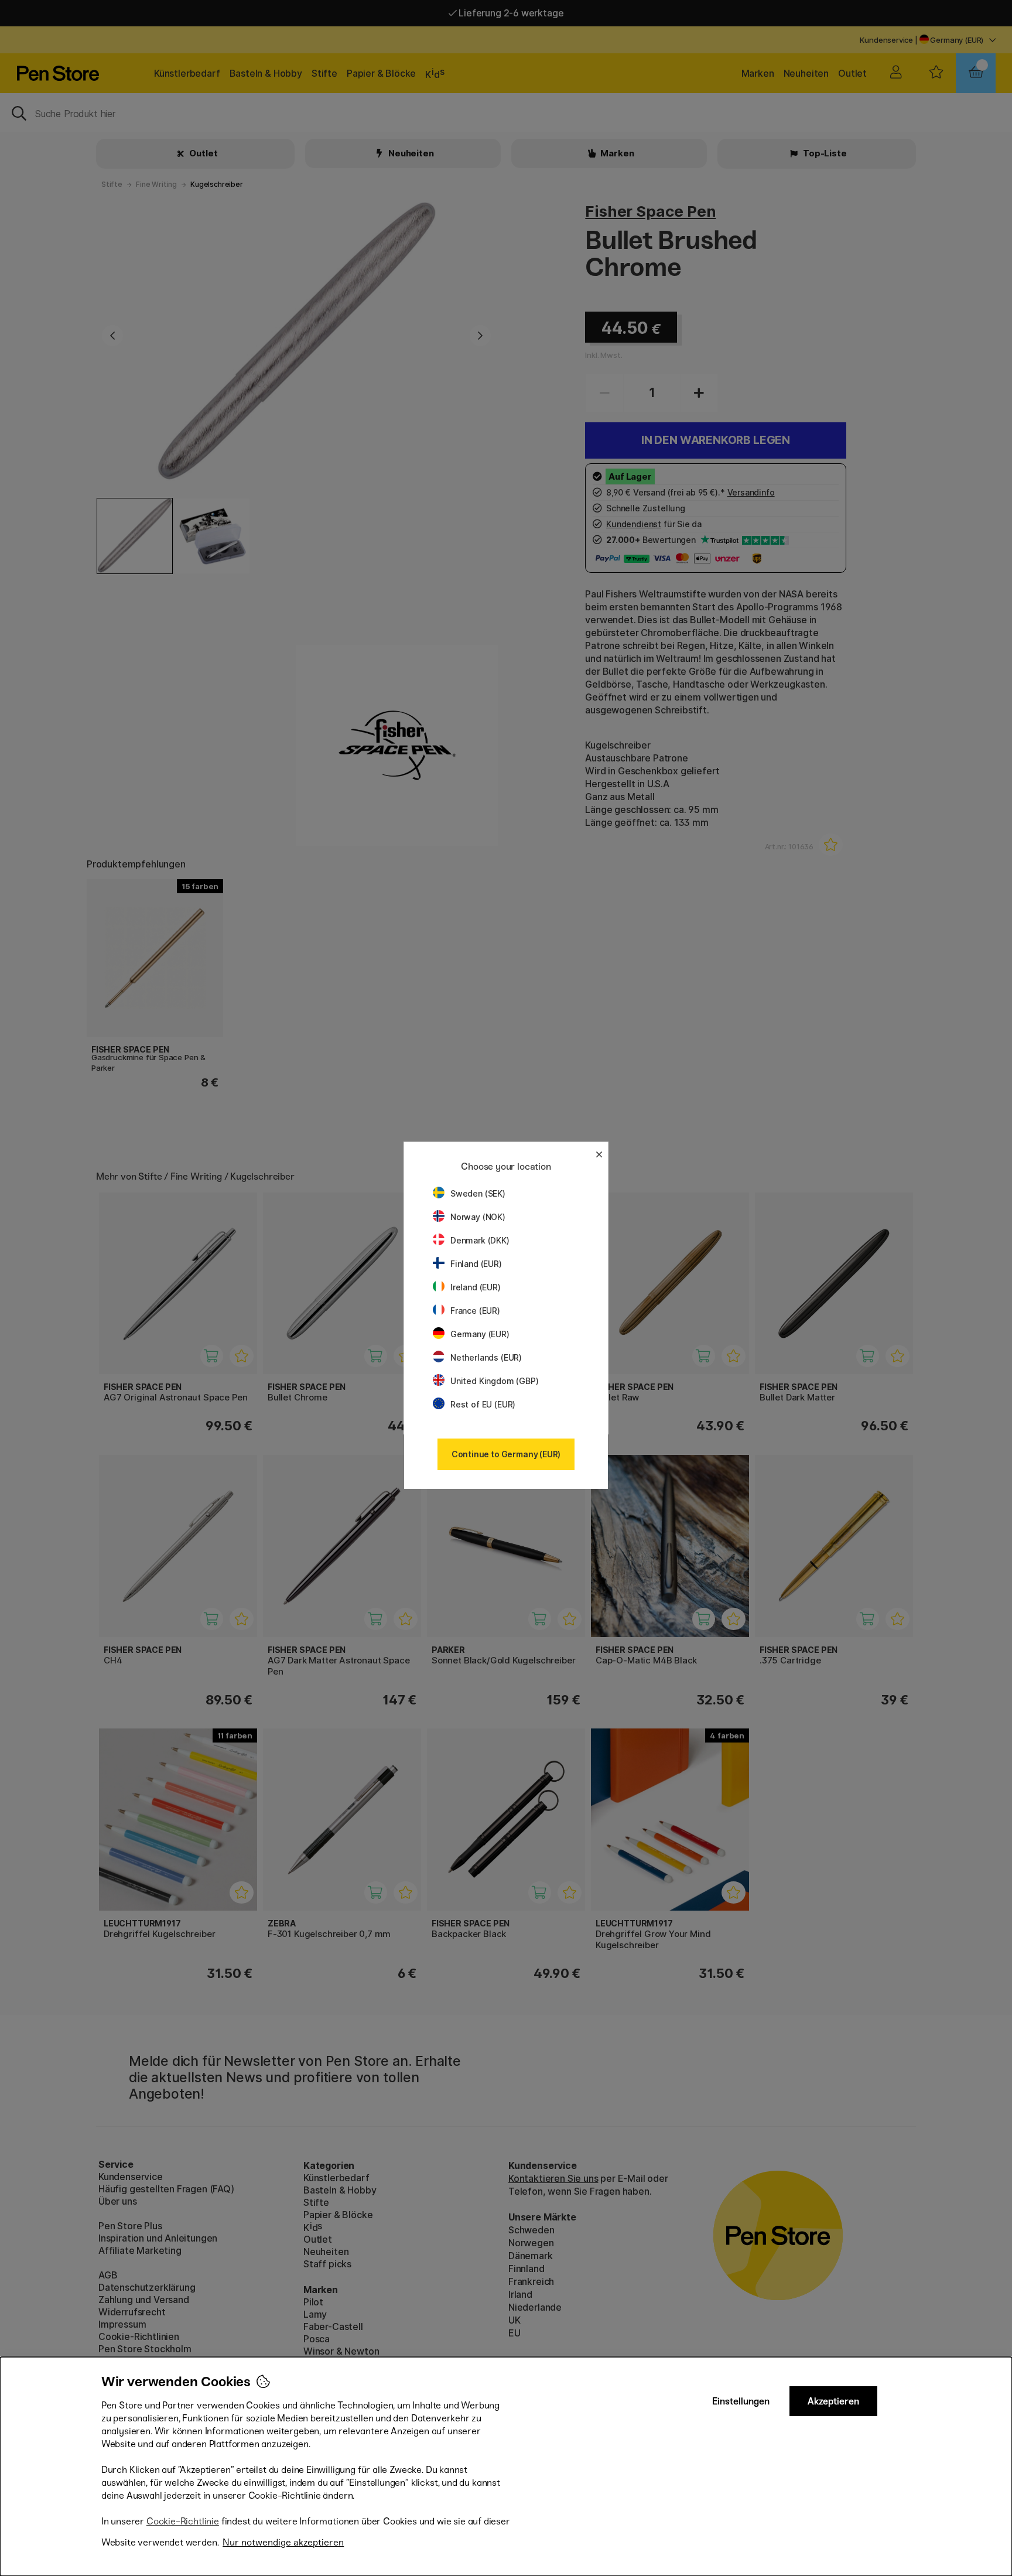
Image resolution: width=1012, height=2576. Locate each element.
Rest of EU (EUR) (483, 1404)
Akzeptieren (833, 2401)
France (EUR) (475, 1311)
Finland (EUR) (476, 1264)
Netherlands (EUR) (486, 1357)
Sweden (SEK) (478, 1193)
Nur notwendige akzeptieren (283, 2542)
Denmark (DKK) (480, 1240)
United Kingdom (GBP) (494, 1381)
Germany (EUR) (480, 1334)
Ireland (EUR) (476, 1287)
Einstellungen (741, 2401)
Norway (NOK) (478, 1217)
